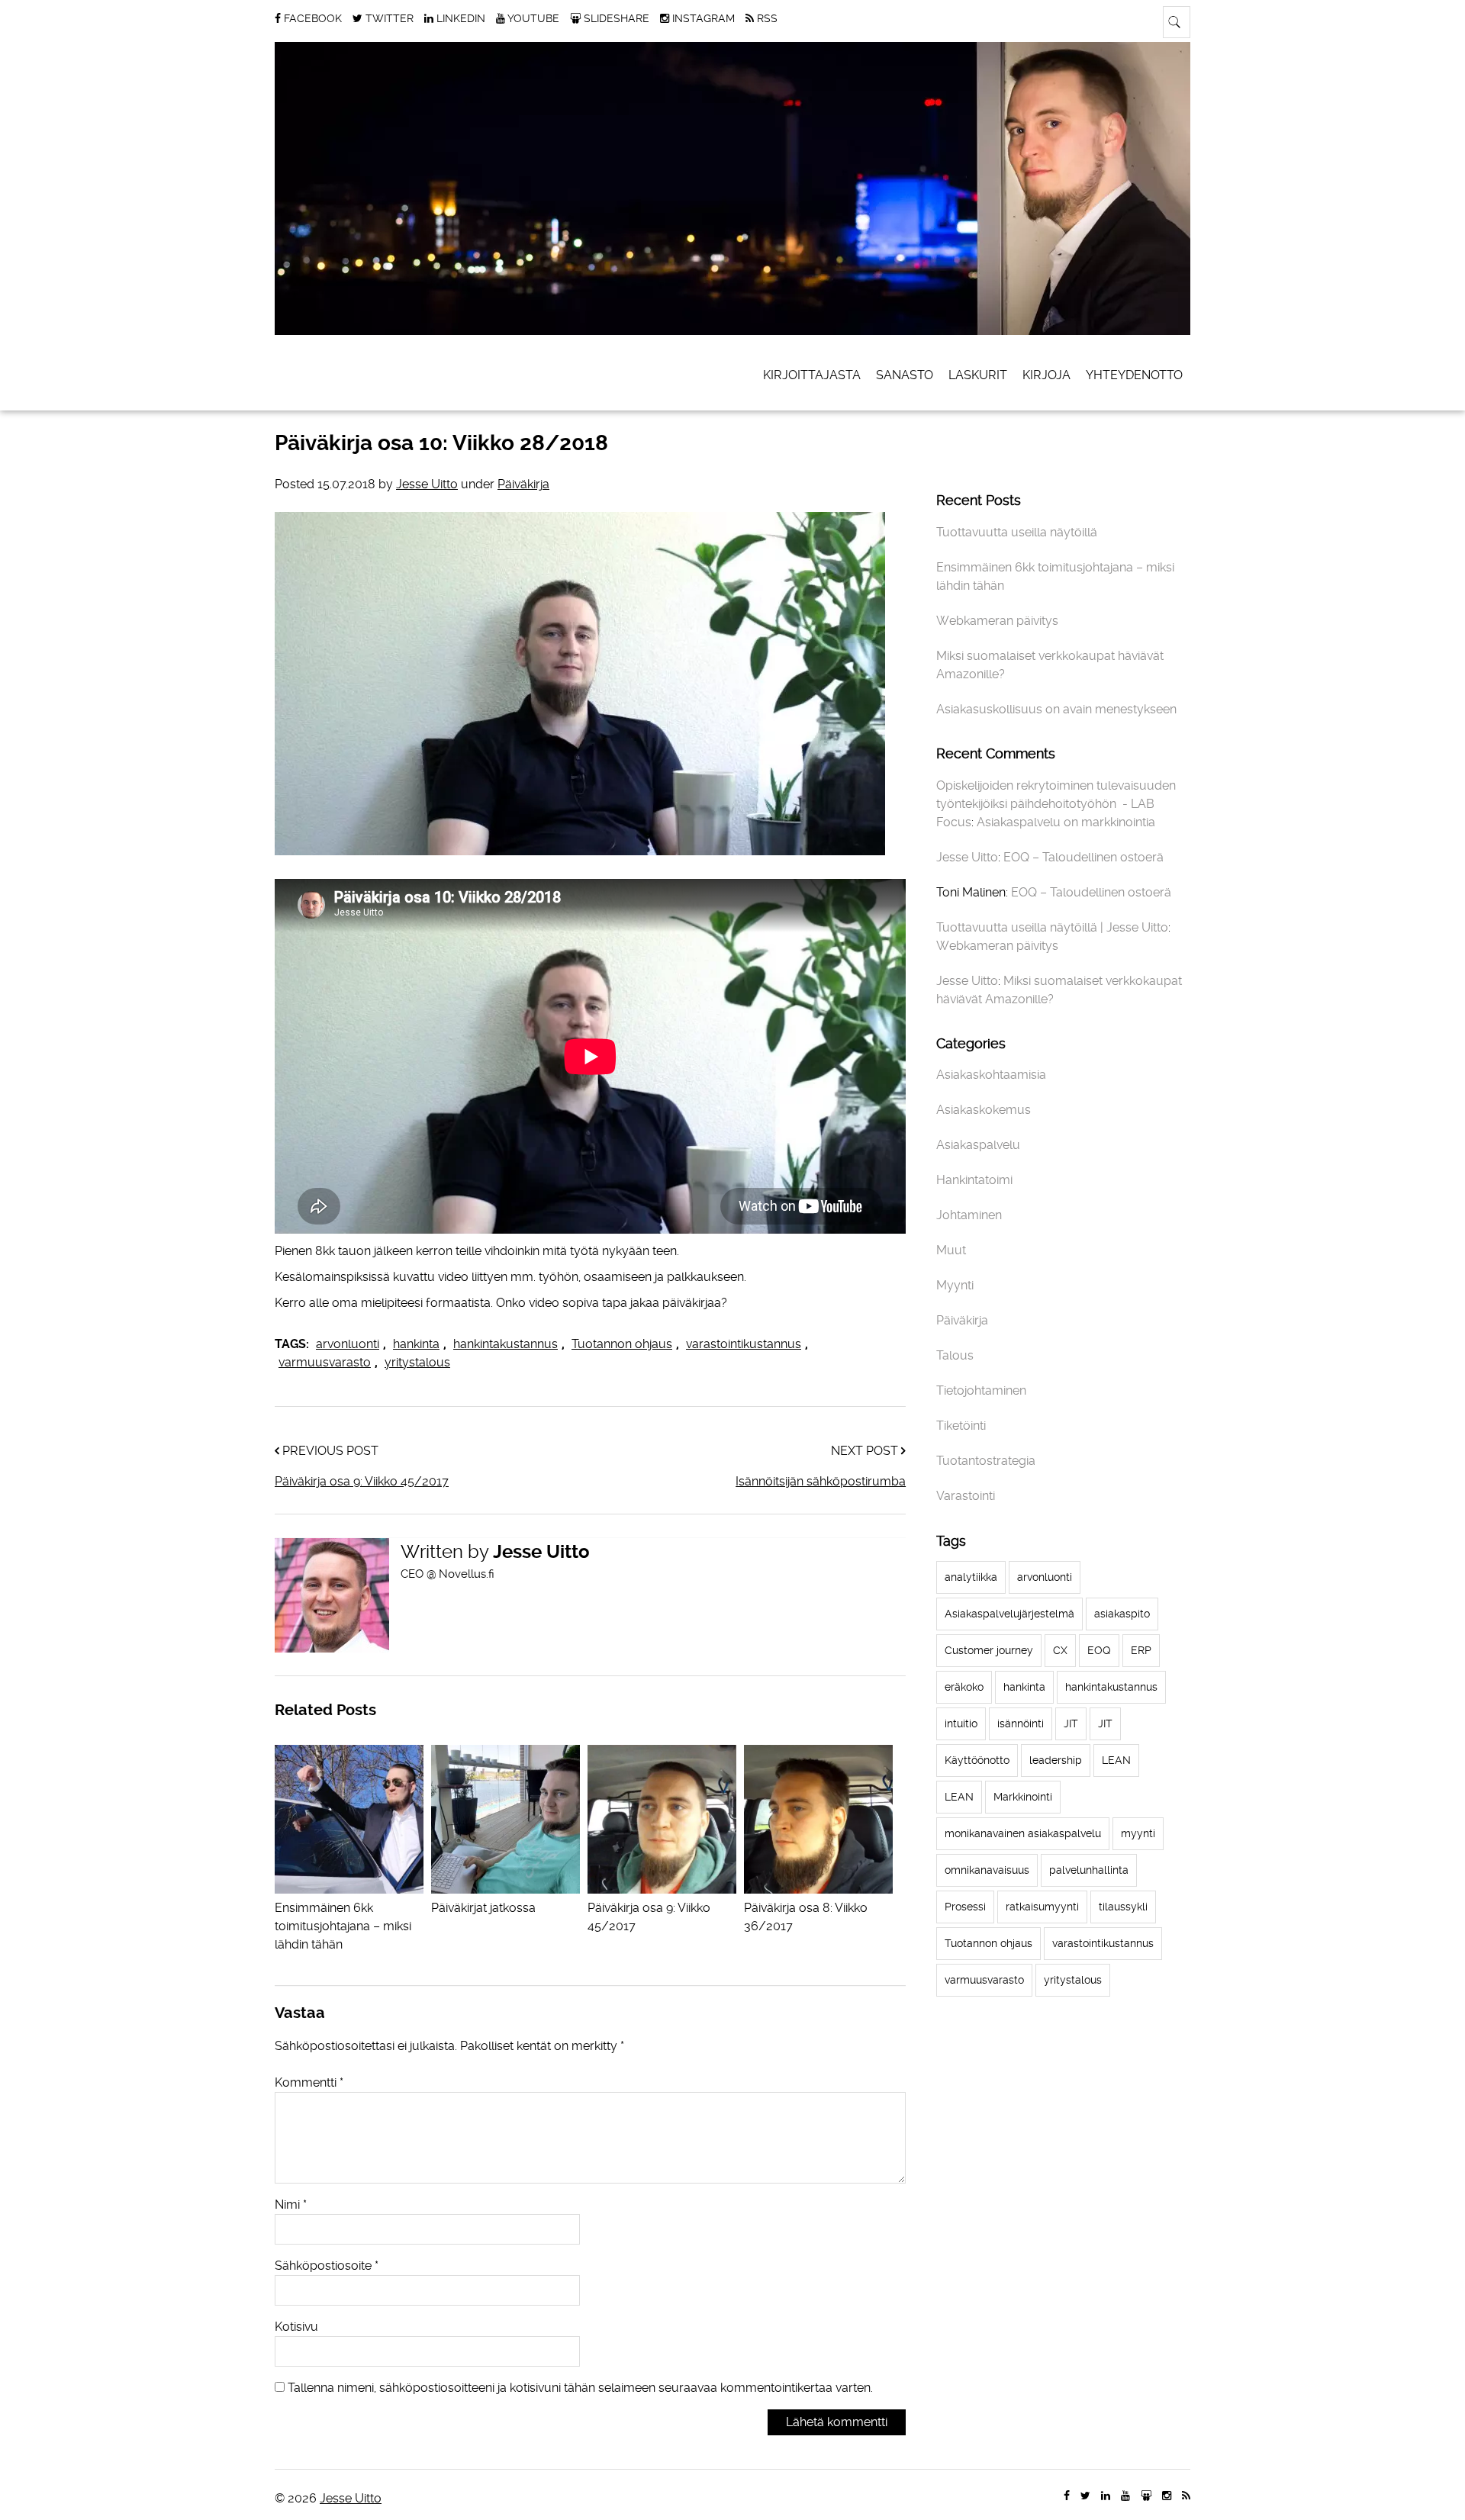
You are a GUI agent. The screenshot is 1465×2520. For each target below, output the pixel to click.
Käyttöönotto (977, 1760)
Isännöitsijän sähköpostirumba (821, 1481)
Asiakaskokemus (984, 1110)
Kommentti (309, 2082)
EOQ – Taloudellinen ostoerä (1083, 857)
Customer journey (989, 1650)
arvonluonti (348, 1344)
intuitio (961, 1723)
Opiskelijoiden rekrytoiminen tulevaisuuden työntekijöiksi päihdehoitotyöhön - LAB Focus (1056, 804)
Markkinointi (1023, 1797)
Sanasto (905, 375)
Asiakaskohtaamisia (991, 1075)
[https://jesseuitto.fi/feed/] (1186, 2496)
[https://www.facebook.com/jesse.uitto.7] (1067, 2496)
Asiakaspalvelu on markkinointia (1066, 822)
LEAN (1116, 1760)
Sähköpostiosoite (327, 2266)
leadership (1056, 1760)
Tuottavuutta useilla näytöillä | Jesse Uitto (1052, 927)
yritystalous (417, 1362)
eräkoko (964, 1687)
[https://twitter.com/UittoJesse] (1085, 2496)
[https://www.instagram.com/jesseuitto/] (1167, 2496)
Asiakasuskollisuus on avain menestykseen (1056, 709)
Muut (951, 1250)
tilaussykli (1123, 1907)
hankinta (416, 1344)
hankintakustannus (506, 1344)
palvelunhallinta (1089, 1870)
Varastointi (966, 1496)
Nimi (291, 2205)
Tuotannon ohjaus (622, 1344)
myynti (1138, 1833)
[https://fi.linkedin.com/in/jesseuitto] (1106, 2496)
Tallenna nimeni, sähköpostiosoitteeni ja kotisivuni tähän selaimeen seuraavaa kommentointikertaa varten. (580, 2388)
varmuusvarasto (325, 1362)
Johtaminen (969, 1215)
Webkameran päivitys (997, 621)
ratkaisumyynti (1042, 1907)
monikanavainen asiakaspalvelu (1023, 1833)
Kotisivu (296, 2327)
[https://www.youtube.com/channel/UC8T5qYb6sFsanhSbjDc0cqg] (1125, 2496)
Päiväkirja (523, 484)
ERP (1141, 1650)
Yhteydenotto (1134, 375)
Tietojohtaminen (981, 1390)
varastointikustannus (744, 1344)
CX (1060, 1650)
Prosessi (965, 1907)
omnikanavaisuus (987, 1870)
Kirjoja (1046, 375)
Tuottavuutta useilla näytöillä (1017, 532)
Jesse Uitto (427, 484)
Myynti (955, 1285)
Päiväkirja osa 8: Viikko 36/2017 (806, 1917)
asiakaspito (1122, 1614)
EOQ (1099, 1650)
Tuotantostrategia (986, 1461)
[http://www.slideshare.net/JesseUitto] (1146, 2496)
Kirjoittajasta (812, 375)
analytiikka (971, 1577)
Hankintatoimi (974, 1180)
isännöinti (1021, 1723)
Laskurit (978, 375)
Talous (955, 1355)
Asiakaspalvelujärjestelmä (1009, 1614)
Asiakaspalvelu (978, 1145)
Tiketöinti (961, 1426)
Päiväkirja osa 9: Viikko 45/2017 (362, 1481)
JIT (1071, 1723)
